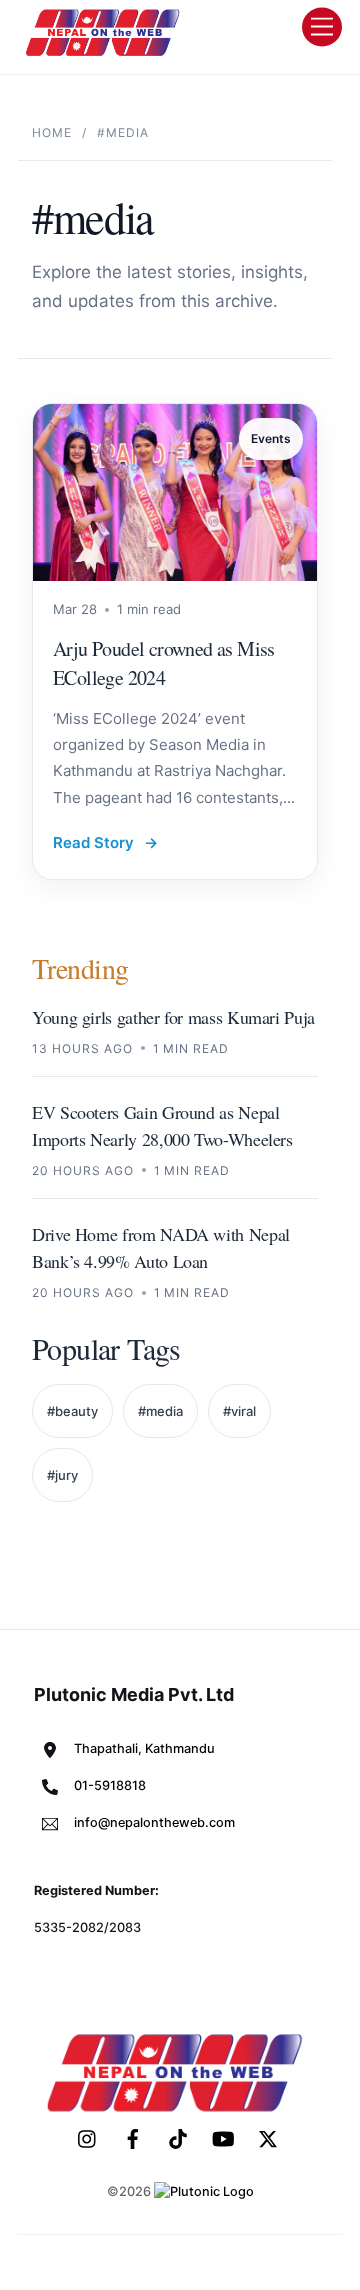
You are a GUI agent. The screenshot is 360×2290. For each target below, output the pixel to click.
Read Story (105, 842)
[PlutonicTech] (204, 2191)
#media (160, 1411)
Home (52, 132)
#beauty (72, 1411)
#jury (62, 1475)
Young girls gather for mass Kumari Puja (173, 1017)
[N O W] (106, 54)
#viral (239, 1411)
